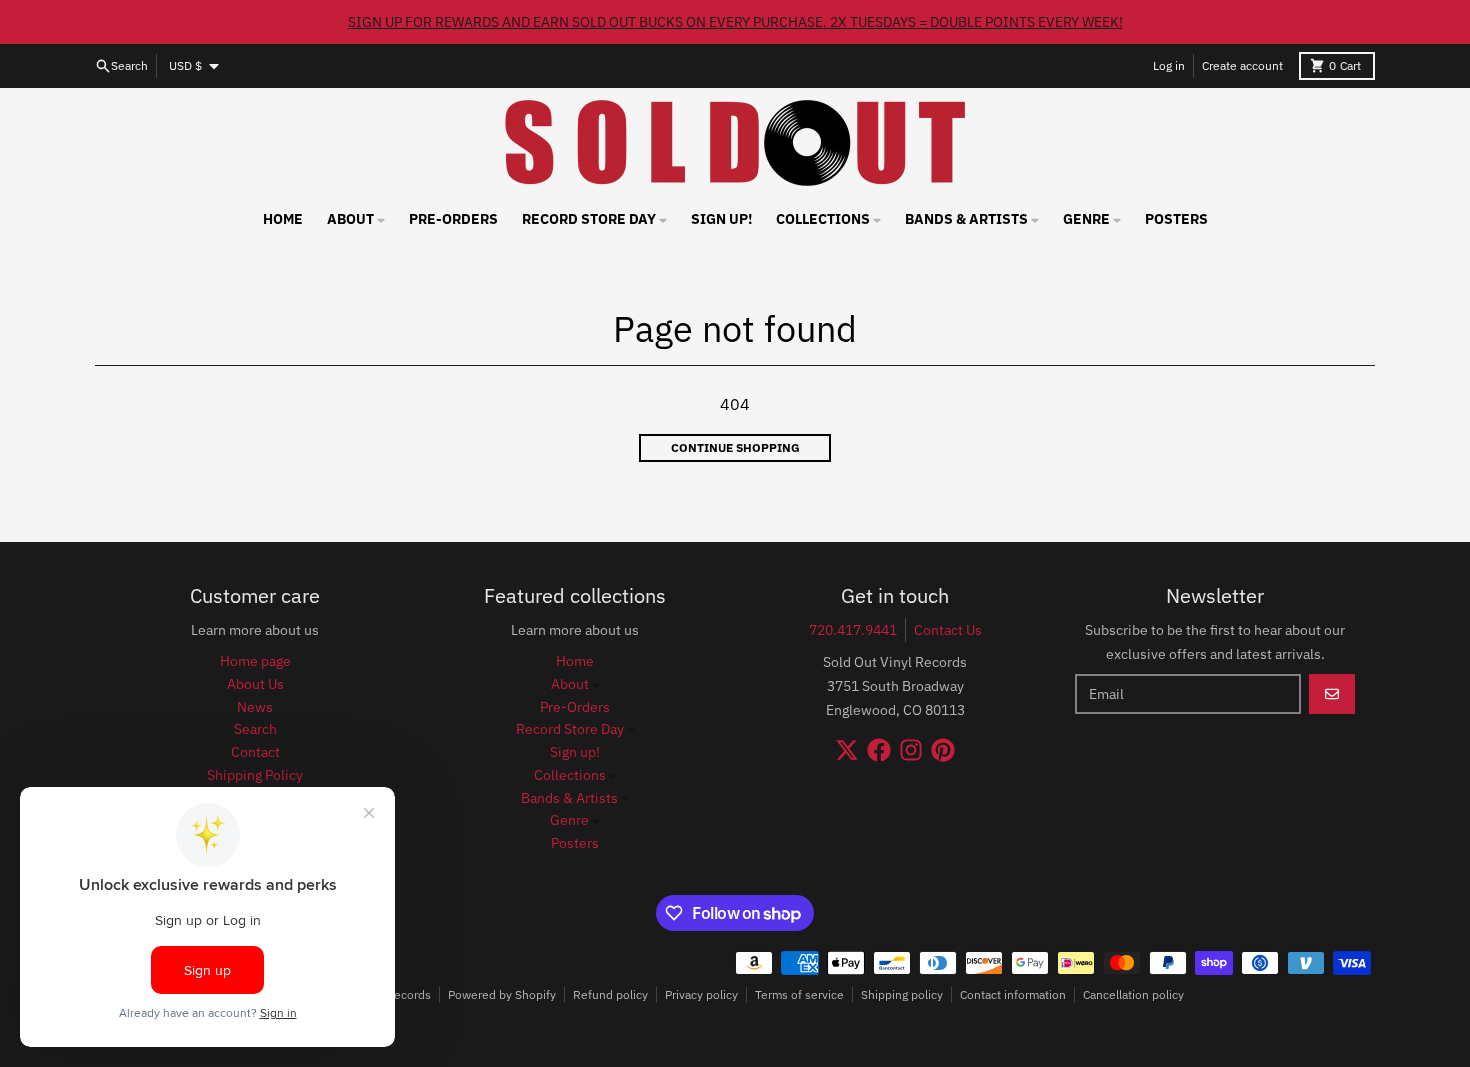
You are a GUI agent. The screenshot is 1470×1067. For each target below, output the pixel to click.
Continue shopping (735, 447)
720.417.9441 (853, 630)
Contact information (1013, 994)
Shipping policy (902, 994)
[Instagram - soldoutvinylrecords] (911, 750)
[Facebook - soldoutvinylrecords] (879, 750)
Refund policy (610, 994)
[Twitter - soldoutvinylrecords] (847, 750)
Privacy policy (701, 994)
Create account (1242, 65)
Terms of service (799, 994)
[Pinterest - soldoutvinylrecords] (943, 750)
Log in (1169, 65)
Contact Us (948, 630)
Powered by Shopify (502, 994)
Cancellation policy (1133, 994)
